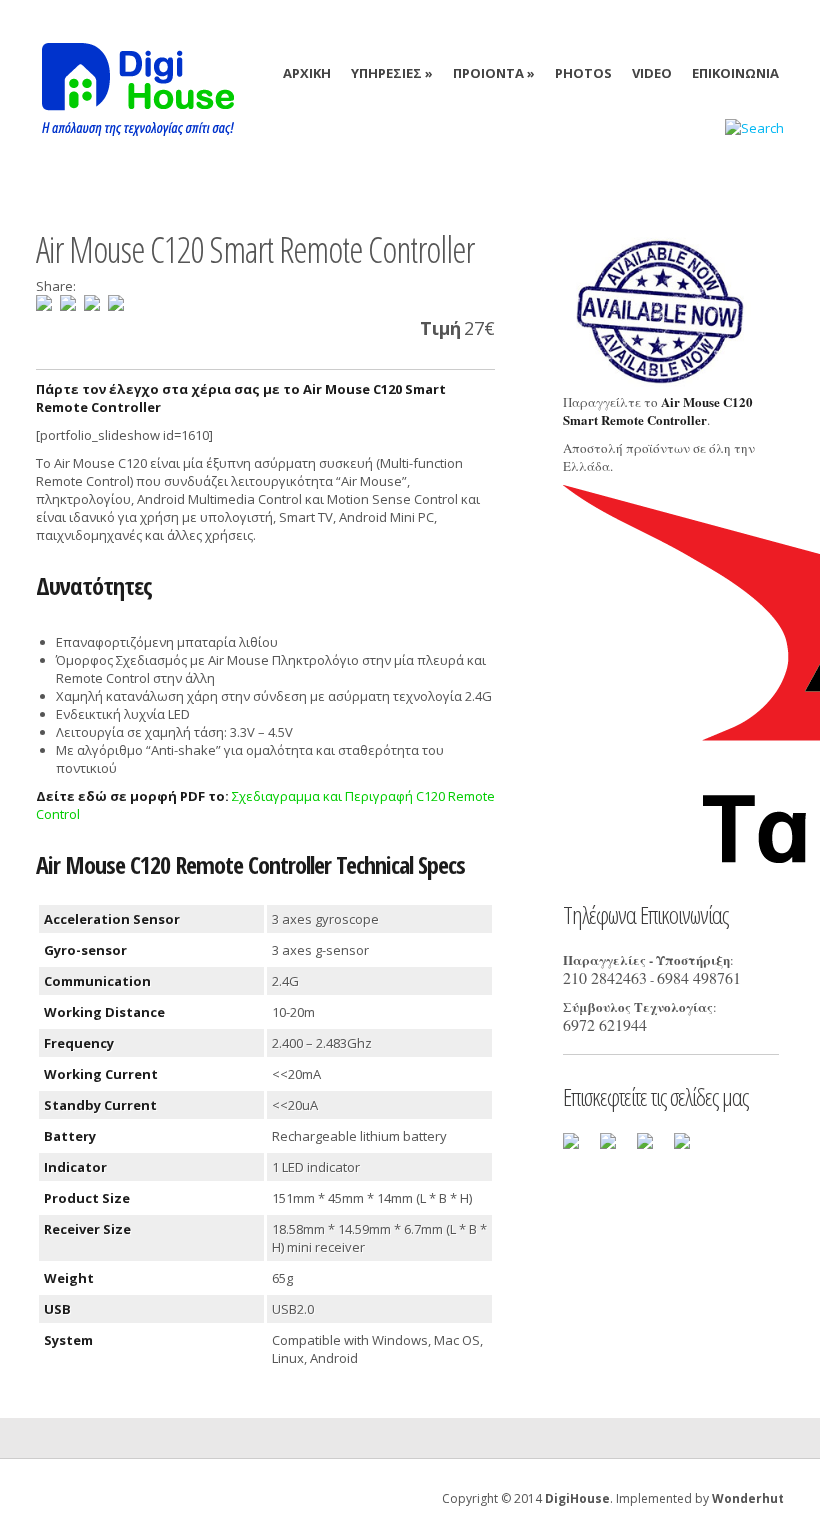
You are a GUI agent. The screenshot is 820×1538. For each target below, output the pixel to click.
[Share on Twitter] (68, 303)
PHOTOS (583, 73)
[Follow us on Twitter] (616, 1149)
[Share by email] (116, 303)
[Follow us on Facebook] (579, 1149)
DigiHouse (577, 1498)
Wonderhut (748, 1498)
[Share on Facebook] (44, 303)
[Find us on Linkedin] (653, 1149)
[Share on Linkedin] (92, 303)
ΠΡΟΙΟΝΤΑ (494, 73)
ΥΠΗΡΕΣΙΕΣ (392, 73)
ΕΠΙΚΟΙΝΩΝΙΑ (735, 73)
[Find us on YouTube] (690, 1149)
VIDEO (652, 73)
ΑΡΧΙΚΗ (307, 73)
